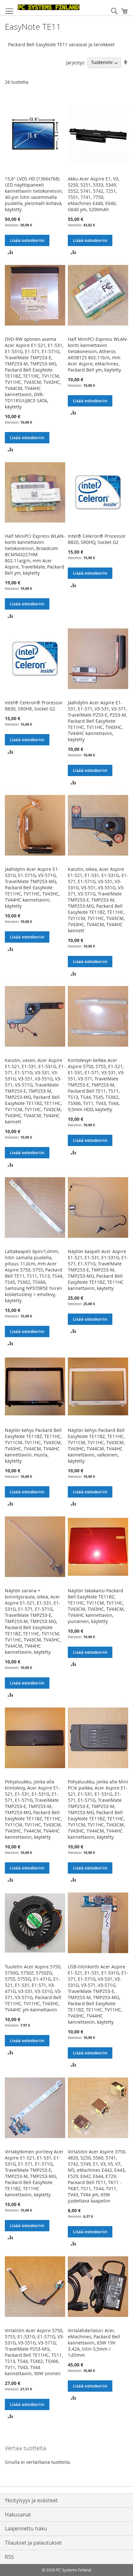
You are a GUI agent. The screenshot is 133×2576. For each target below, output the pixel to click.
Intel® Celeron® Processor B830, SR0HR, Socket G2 (34, 706)
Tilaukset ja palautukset (33, 2543)
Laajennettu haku (26, 2528)
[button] (10, 252)
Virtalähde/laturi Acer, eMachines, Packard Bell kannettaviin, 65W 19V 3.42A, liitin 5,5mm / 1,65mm (94, 2343)
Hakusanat (18, 2515)
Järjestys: (76, 62)
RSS (9, 2557)
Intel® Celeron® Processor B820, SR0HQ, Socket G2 (97, 539)
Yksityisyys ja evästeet (31, 2500)
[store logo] (49, 7)
